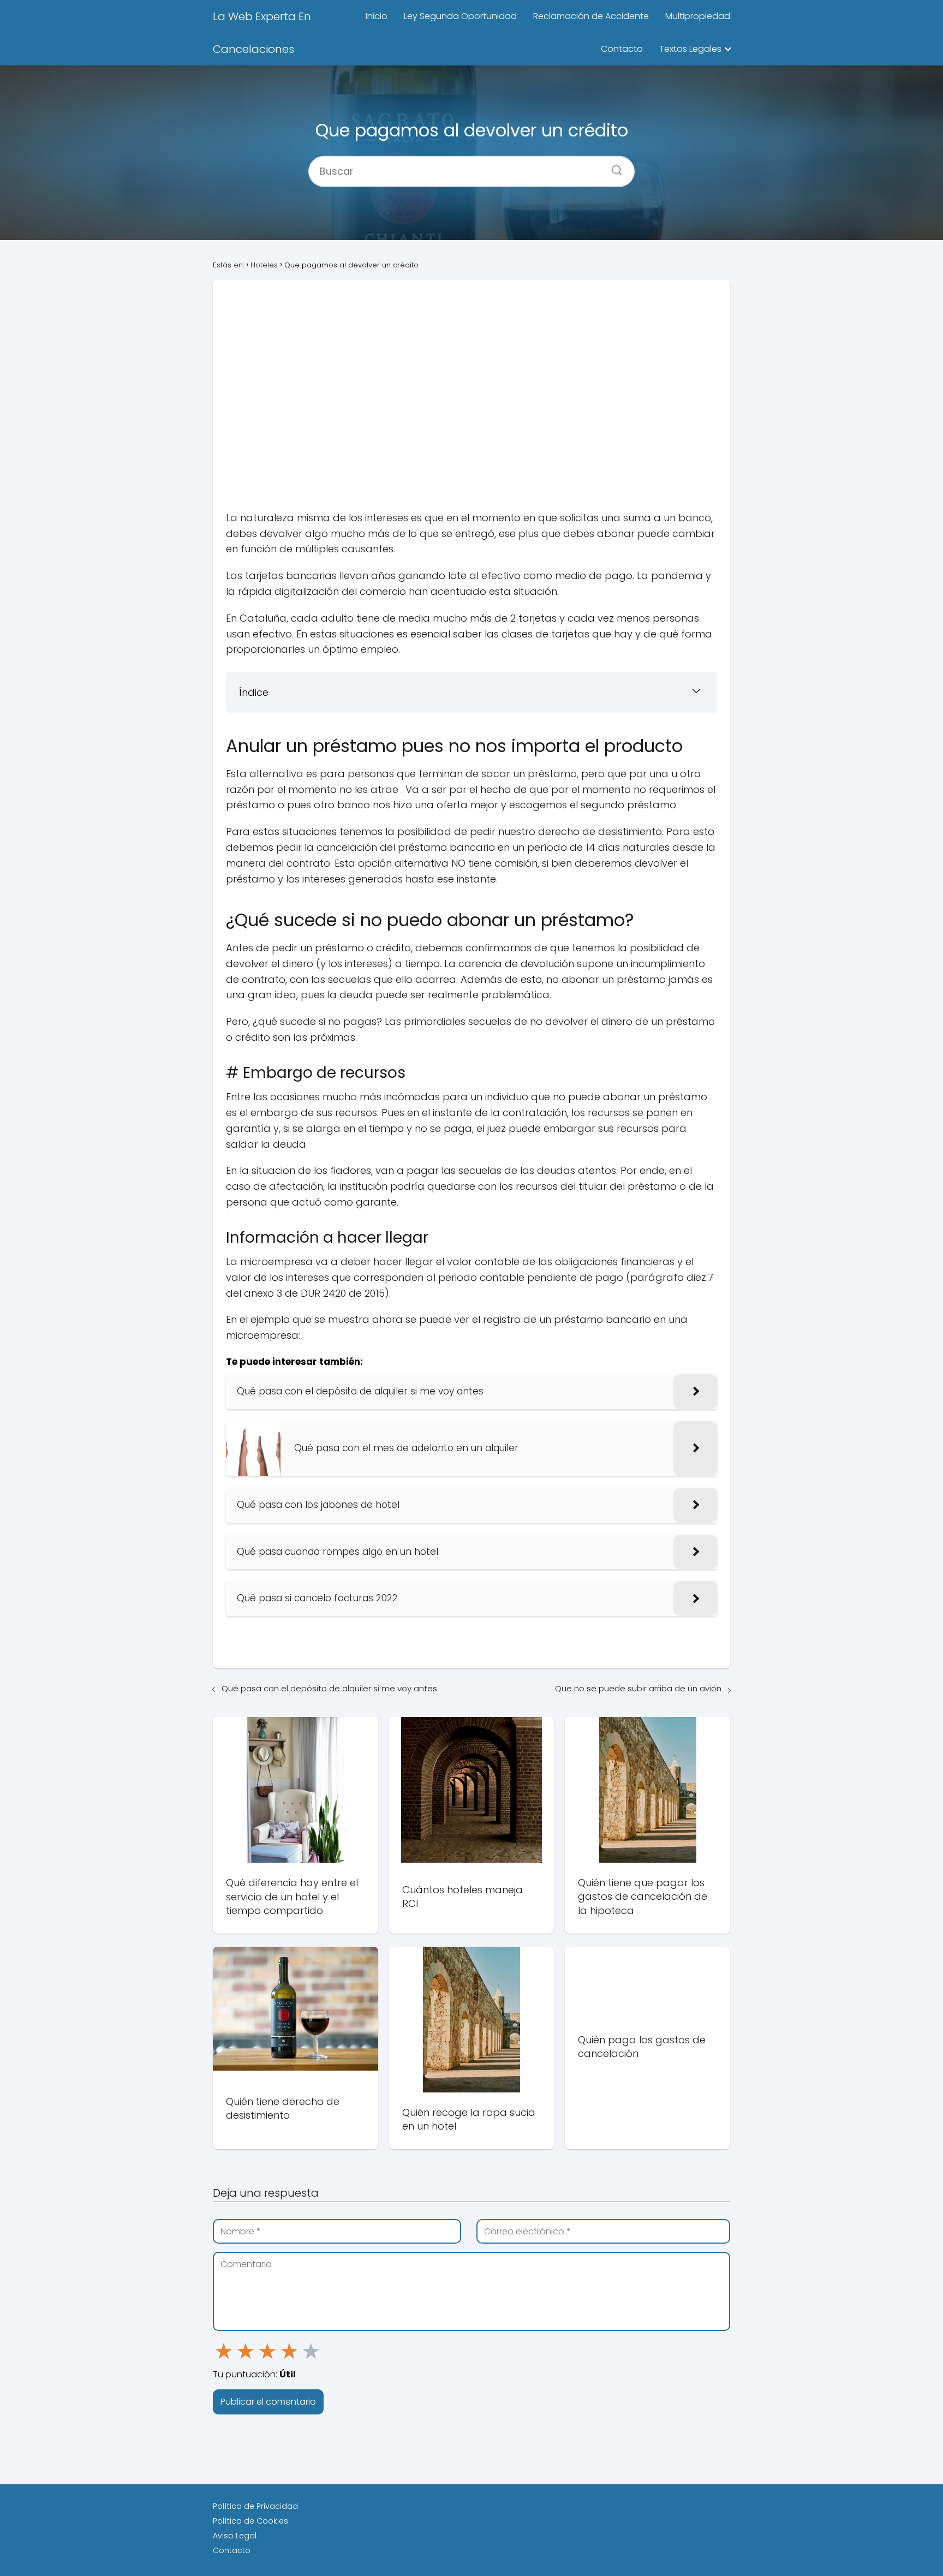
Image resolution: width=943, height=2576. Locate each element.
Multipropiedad (698, 16)
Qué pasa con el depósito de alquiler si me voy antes (329, 1688)
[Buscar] (613, 166)
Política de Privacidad (255, 2506)
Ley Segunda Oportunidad (460, 16)
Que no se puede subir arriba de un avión (638, 1688)
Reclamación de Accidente (591, 16)
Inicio (377, 16)
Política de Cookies (250, 2521)
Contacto (622, 49)
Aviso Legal (235, 2536)
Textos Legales (690, 49)
